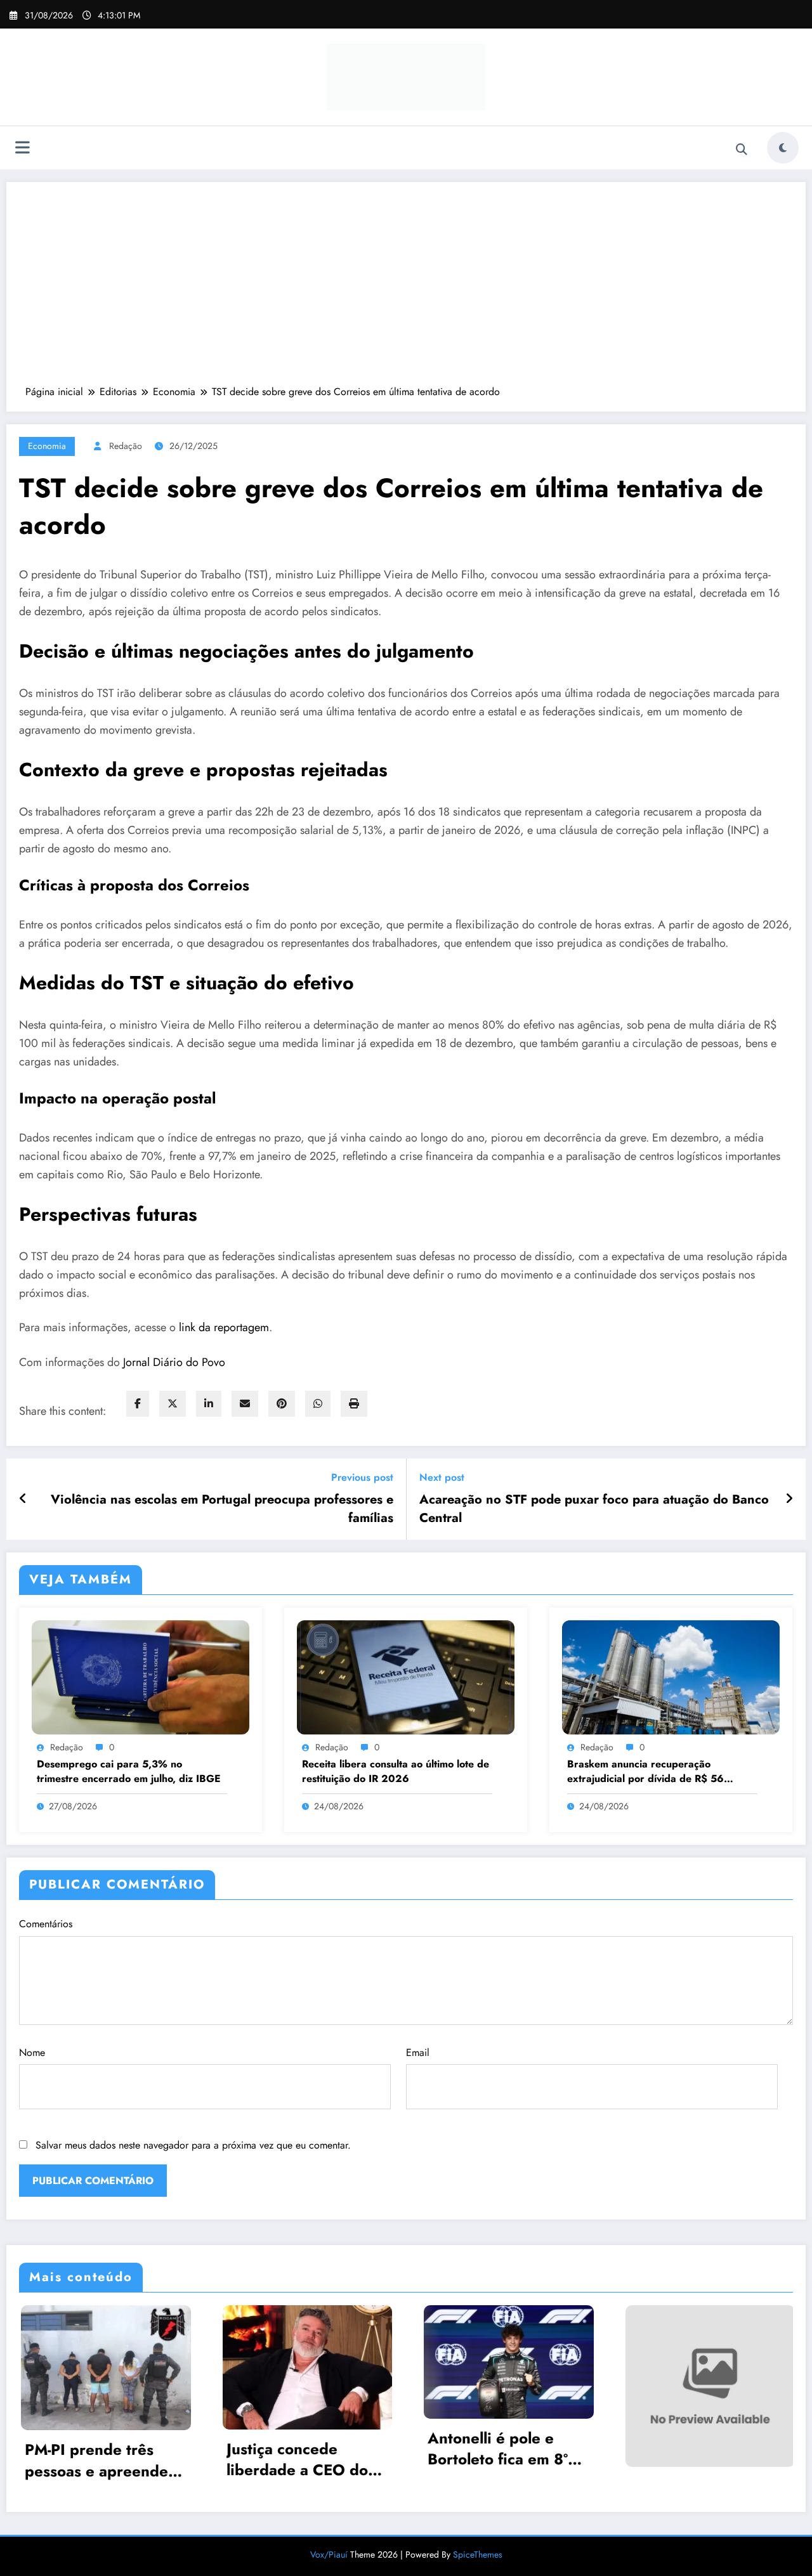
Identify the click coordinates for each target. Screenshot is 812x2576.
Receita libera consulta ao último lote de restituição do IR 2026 (396, 1771)
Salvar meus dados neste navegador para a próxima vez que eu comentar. (193, 2145)
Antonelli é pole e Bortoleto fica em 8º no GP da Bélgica (295, 2449)
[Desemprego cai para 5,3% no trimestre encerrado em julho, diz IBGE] (141, 1676)
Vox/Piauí (330, 2553)
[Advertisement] (406, 290)
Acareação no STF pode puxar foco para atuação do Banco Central (594, 1509)
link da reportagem (224, 1327)
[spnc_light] (783, 148)
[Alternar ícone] (22, 149)
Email (418, 2052)
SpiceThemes (478, 2553)
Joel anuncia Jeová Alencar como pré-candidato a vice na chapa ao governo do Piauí (704, 2449)
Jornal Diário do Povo (174, 1362)
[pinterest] (282, 1404)
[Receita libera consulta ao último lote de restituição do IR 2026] (406, 1676)
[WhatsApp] (318, 1404)
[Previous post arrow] (23, 1499)
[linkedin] (209, 1404)
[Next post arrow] (789, 1499)
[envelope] (245, 1404)
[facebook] (138, 1404)
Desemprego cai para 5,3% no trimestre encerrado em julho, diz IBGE (129, 1771)
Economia (47, 446)
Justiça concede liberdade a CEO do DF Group (95, 2460)
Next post (442, 1477)
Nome (32, 2052)
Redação (126, 446)
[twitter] (173, 1404)
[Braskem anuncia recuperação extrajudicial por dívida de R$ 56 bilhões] (671, 1676)
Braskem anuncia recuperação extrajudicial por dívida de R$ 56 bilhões (645, 1772)
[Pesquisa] (742, 150)
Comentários (46, 1924)
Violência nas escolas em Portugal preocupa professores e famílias (222, 1509)
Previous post (362, 1477)
